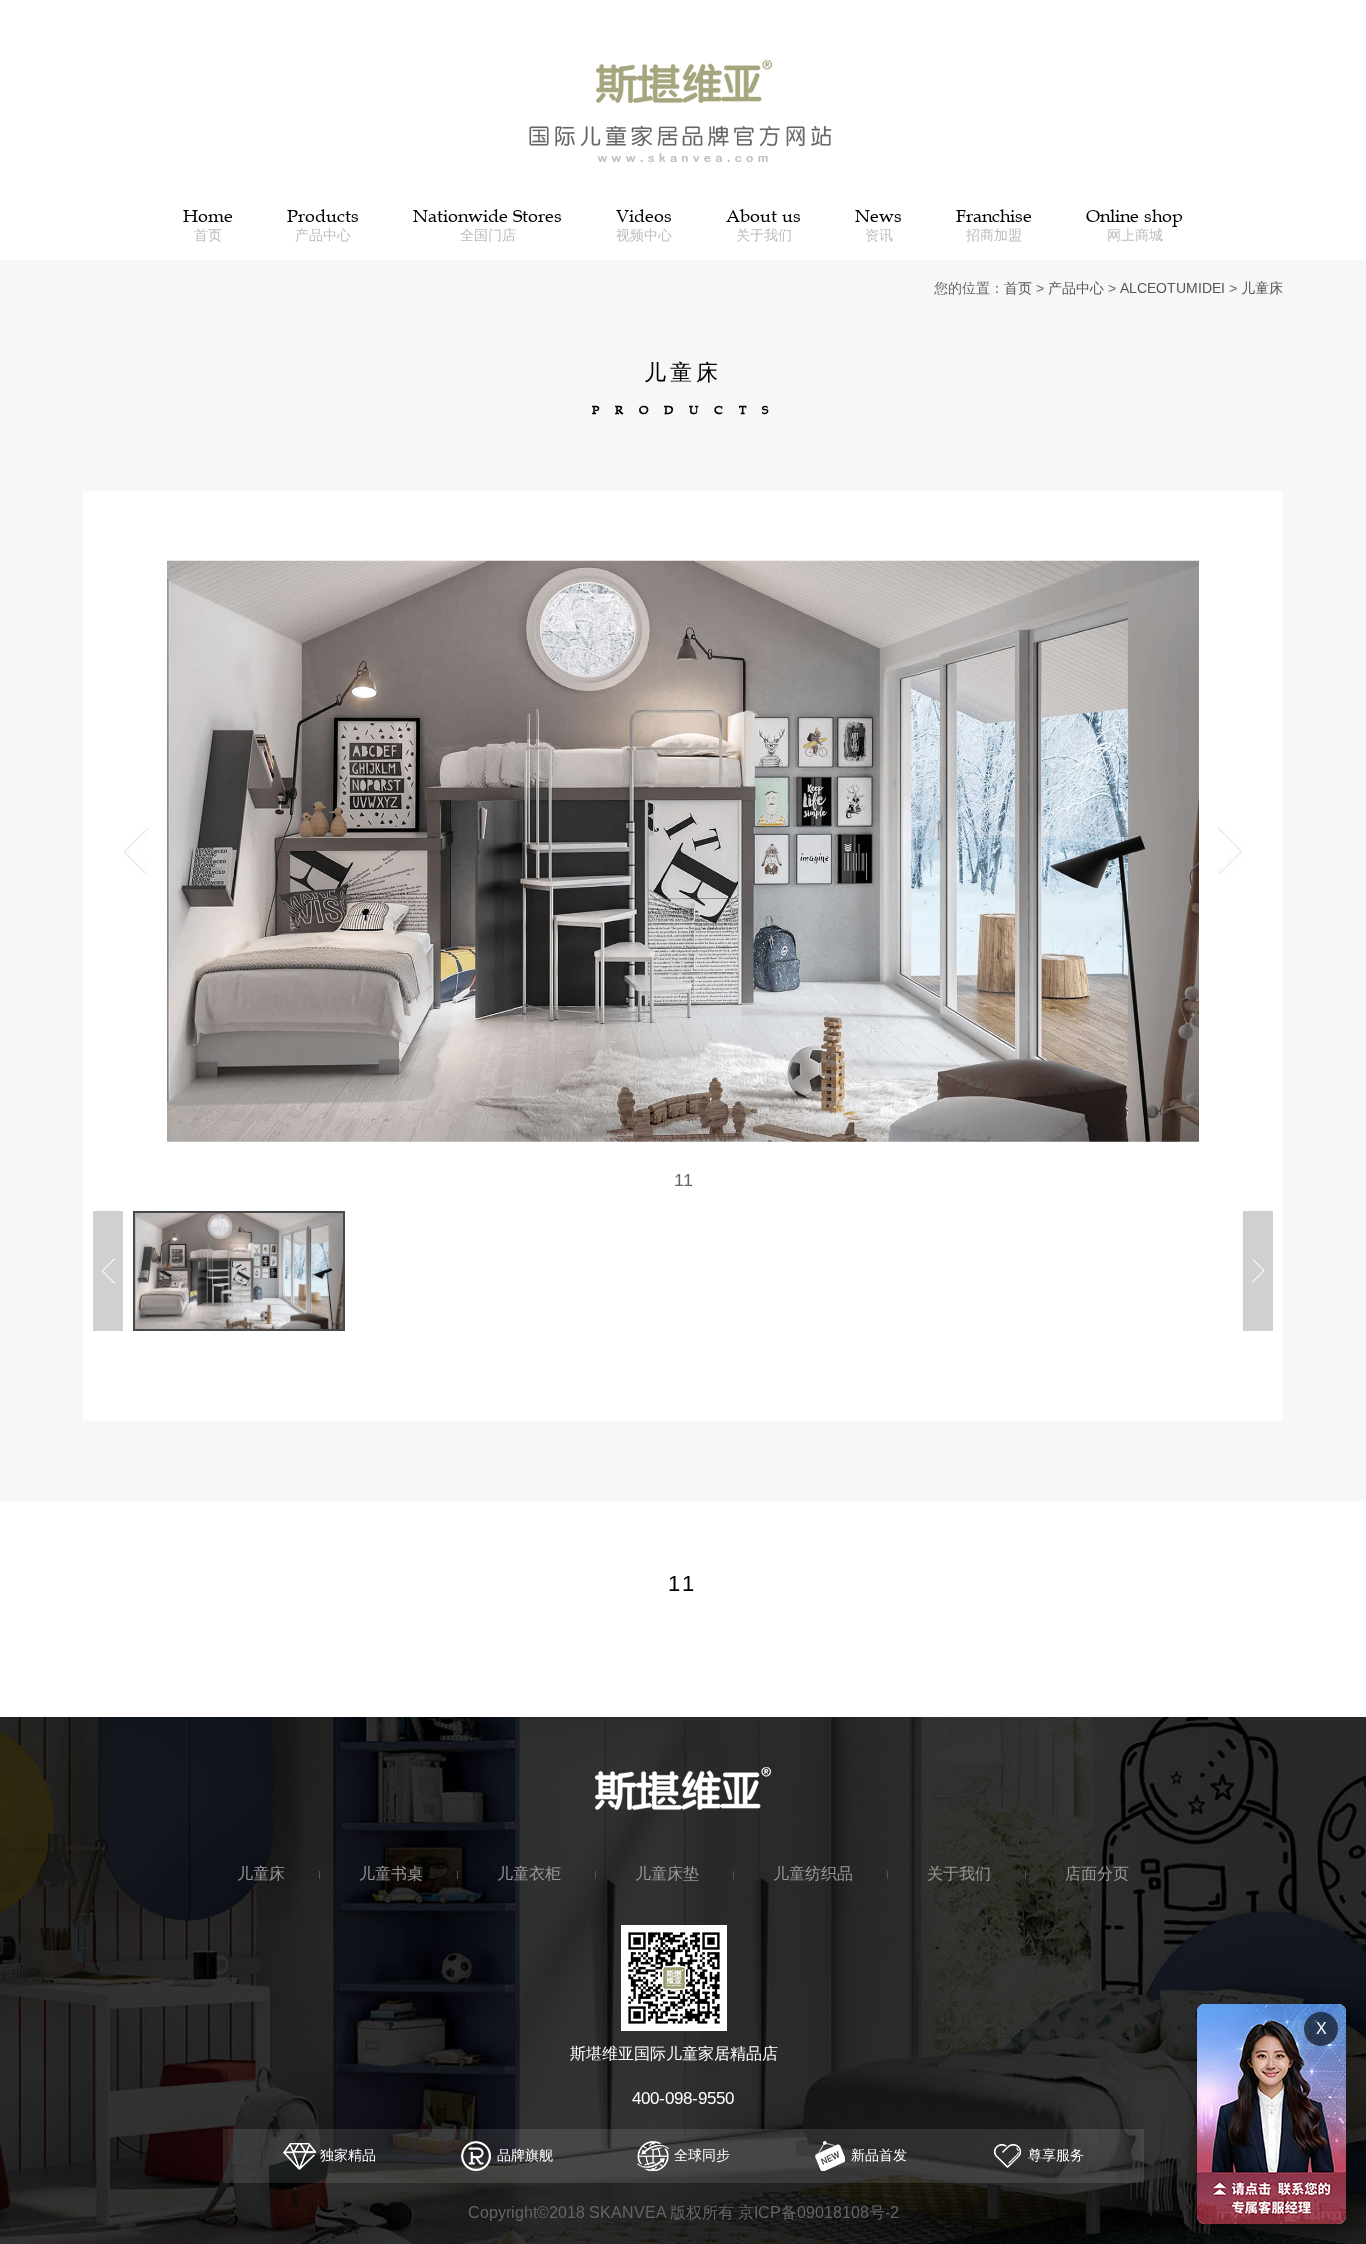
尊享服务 (1054, 2155)
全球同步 (700, 2155)
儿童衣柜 (529, 1873)
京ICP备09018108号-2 (818, 2212)
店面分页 (1097, 1873)
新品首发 (877, 2155)
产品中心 (1076, 288)
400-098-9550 (683, 2098)
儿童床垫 (667, 1873)
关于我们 (959, 1873)
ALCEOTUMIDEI (1172, 288)
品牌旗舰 (523, 2155)
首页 (1018, 288)
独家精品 (346, 2155)
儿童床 (1262, 288)
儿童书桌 (391, 1873)
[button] (1230, 851)
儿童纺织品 (813, 1873)
